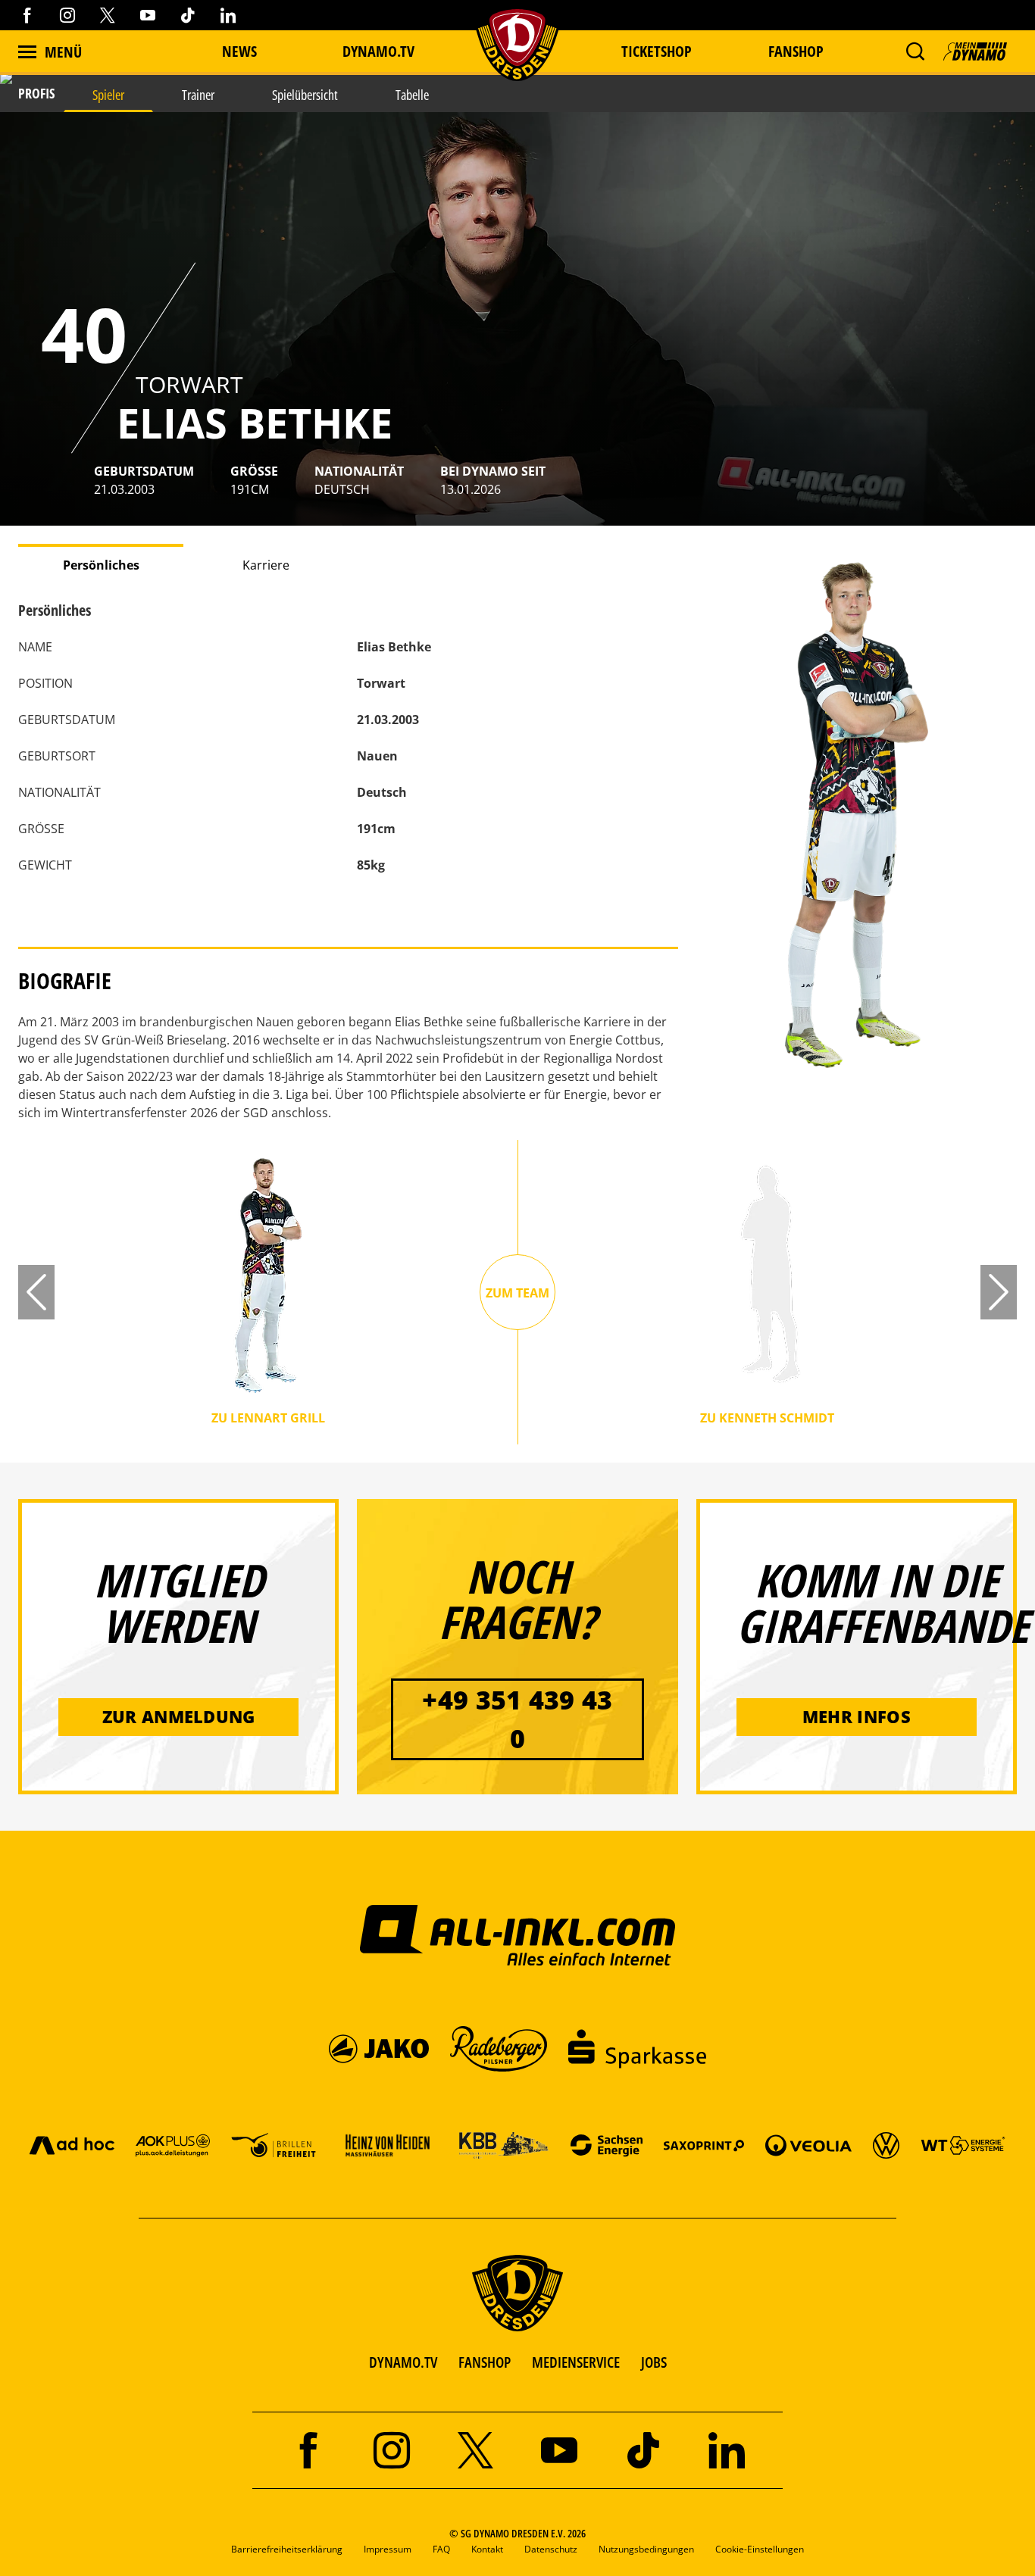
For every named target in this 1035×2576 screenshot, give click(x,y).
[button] (915, 52)
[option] (517, 319)
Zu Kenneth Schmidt (767, 1419)
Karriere (266, 565)
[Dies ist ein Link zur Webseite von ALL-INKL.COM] (518, 1934)
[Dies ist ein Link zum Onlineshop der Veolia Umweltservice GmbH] (808, 2145)
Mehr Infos (857, 1716)
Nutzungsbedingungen (646, 2549)
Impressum (388, 2549)
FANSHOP (485, 2362)
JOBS (654, 2362)
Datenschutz (551, 2549)
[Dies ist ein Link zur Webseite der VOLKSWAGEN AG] (886, 2145)
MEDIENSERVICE (576, 2362)
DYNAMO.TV (378, 51)
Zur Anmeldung (179, 1716)
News (239, 51)
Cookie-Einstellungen (760, 2549)
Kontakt (487, 2549)
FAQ (441, 2549)
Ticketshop (657, 51)
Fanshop (796, 51)
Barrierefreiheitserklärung (287, 2549)
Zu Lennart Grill (268, 1419)
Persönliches (101, 565)
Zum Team (517, 1293)
